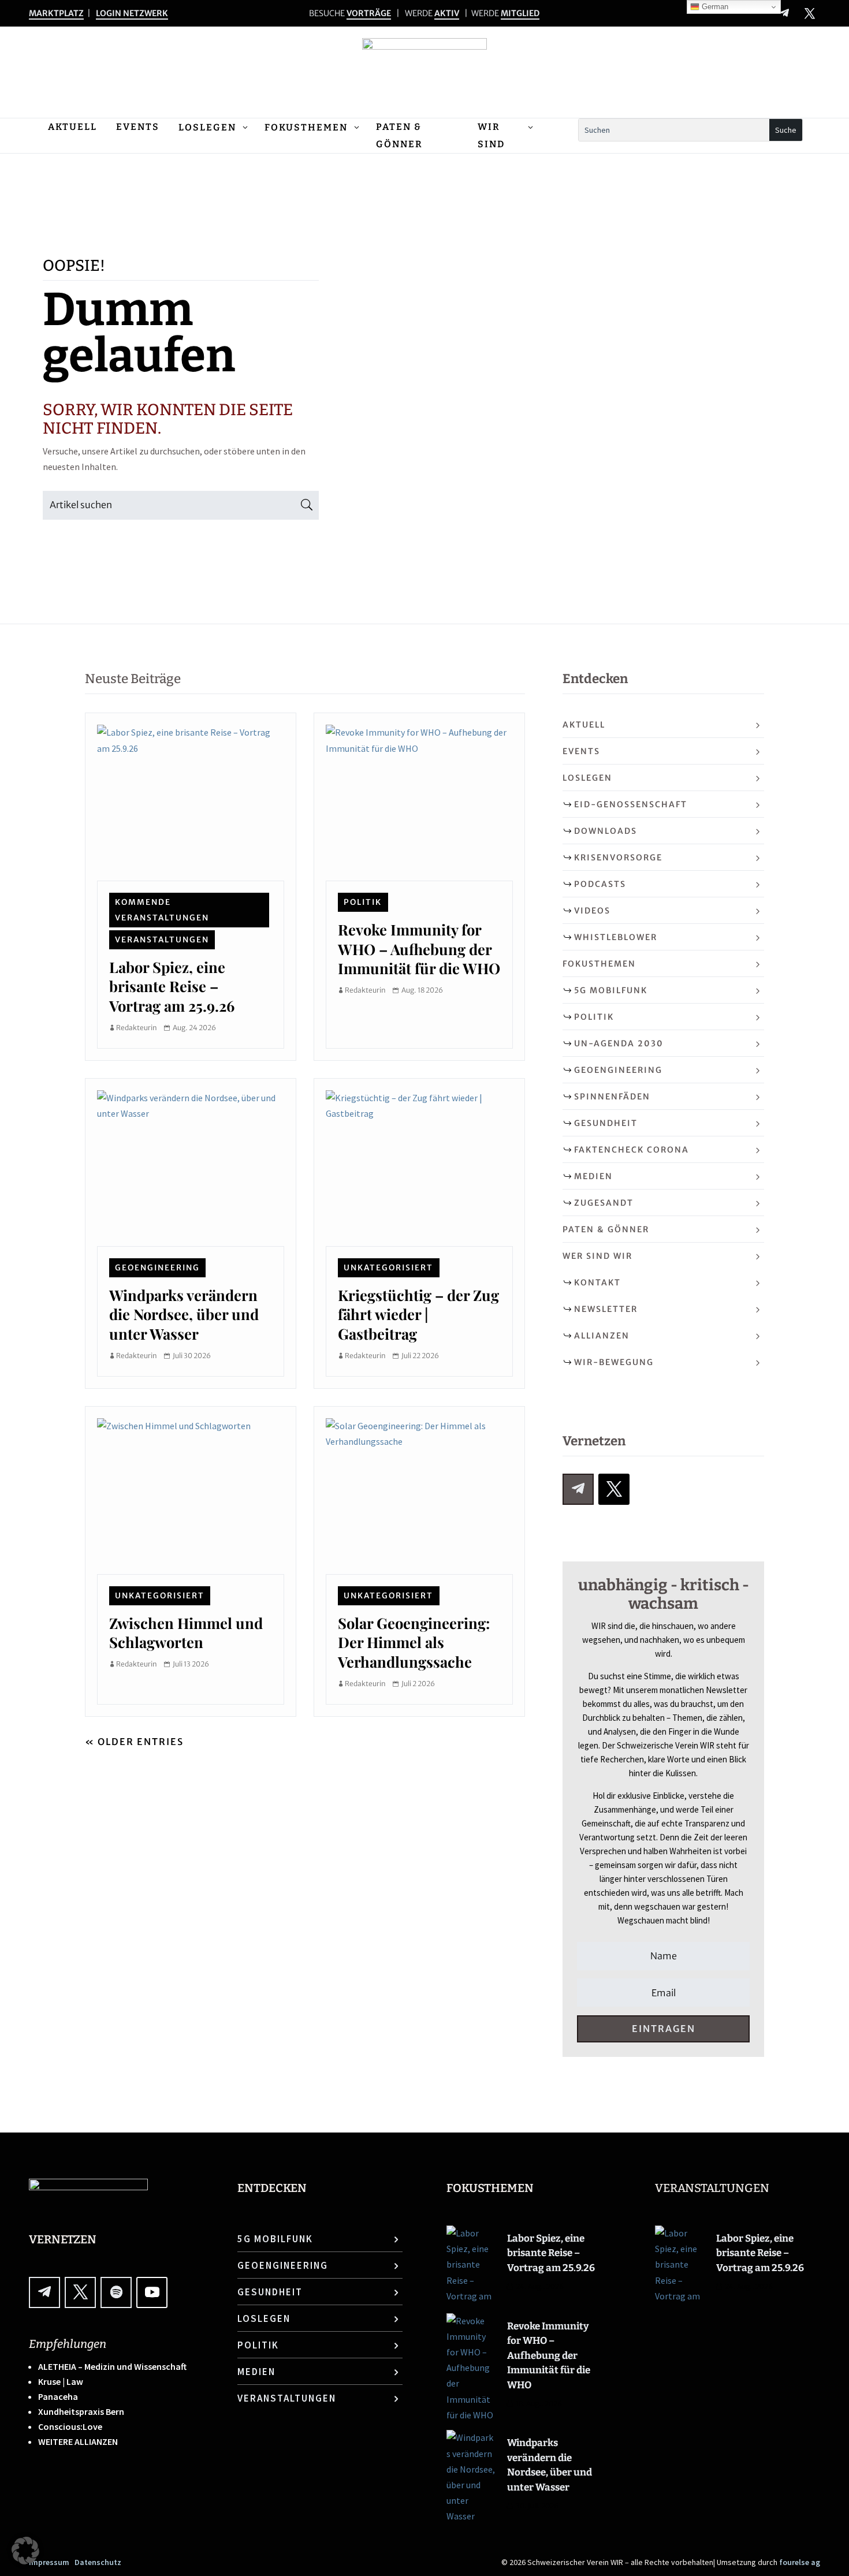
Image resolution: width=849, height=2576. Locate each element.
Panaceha (58, 2396)
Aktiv (447, 13)
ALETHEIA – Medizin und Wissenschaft (112, 2366)
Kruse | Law (61, 2381)
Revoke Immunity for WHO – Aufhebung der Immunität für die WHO (419, 948)
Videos (592, 911)
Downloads (606, 831)
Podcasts (600, 884)
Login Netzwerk (132, 13)
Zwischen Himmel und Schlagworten (186, 1632)
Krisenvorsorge (618, 858)
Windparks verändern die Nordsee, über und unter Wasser (184, 1314)
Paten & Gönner (606, 1229)
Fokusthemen (599, 964)
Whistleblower (616, 937)
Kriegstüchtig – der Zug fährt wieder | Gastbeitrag (418, 1314)
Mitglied (520, 13)
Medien (593, 1176)
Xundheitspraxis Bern (81, 2411)
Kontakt (597, 1283)
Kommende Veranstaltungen (162, 910)
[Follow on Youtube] (152, 2292)
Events (581, 751)
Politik (363, 902)
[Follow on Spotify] (116, 2292)
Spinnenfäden (612, 1097)
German (714, 7)
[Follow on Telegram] (784, 13)
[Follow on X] (810, 13)
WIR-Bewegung (614, 1362)
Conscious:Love (70, 2426)
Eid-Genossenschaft (631, 804)
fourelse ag (800, 2562)
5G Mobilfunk (611, 990)
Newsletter (606, 1309)
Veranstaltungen (162, 940)
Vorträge (369, 13)
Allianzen (602, 1336)
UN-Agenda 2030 (619, 1043)
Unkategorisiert (388, 1268)
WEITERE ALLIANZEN (78, 2441)
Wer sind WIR (597, 1256)
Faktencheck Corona (632, 1150)
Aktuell (584, 725)
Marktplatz (56, 13)
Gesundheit (606, 1123)
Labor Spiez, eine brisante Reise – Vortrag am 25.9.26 (172, 986)
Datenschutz (98, 2562)
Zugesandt (604, 1203)
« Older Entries (134, 1742)
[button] (25, 2551)
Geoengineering (157, 1268)
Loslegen (587, 778)
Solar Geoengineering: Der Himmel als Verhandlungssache (414, 1642)
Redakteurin (137, 1028)
